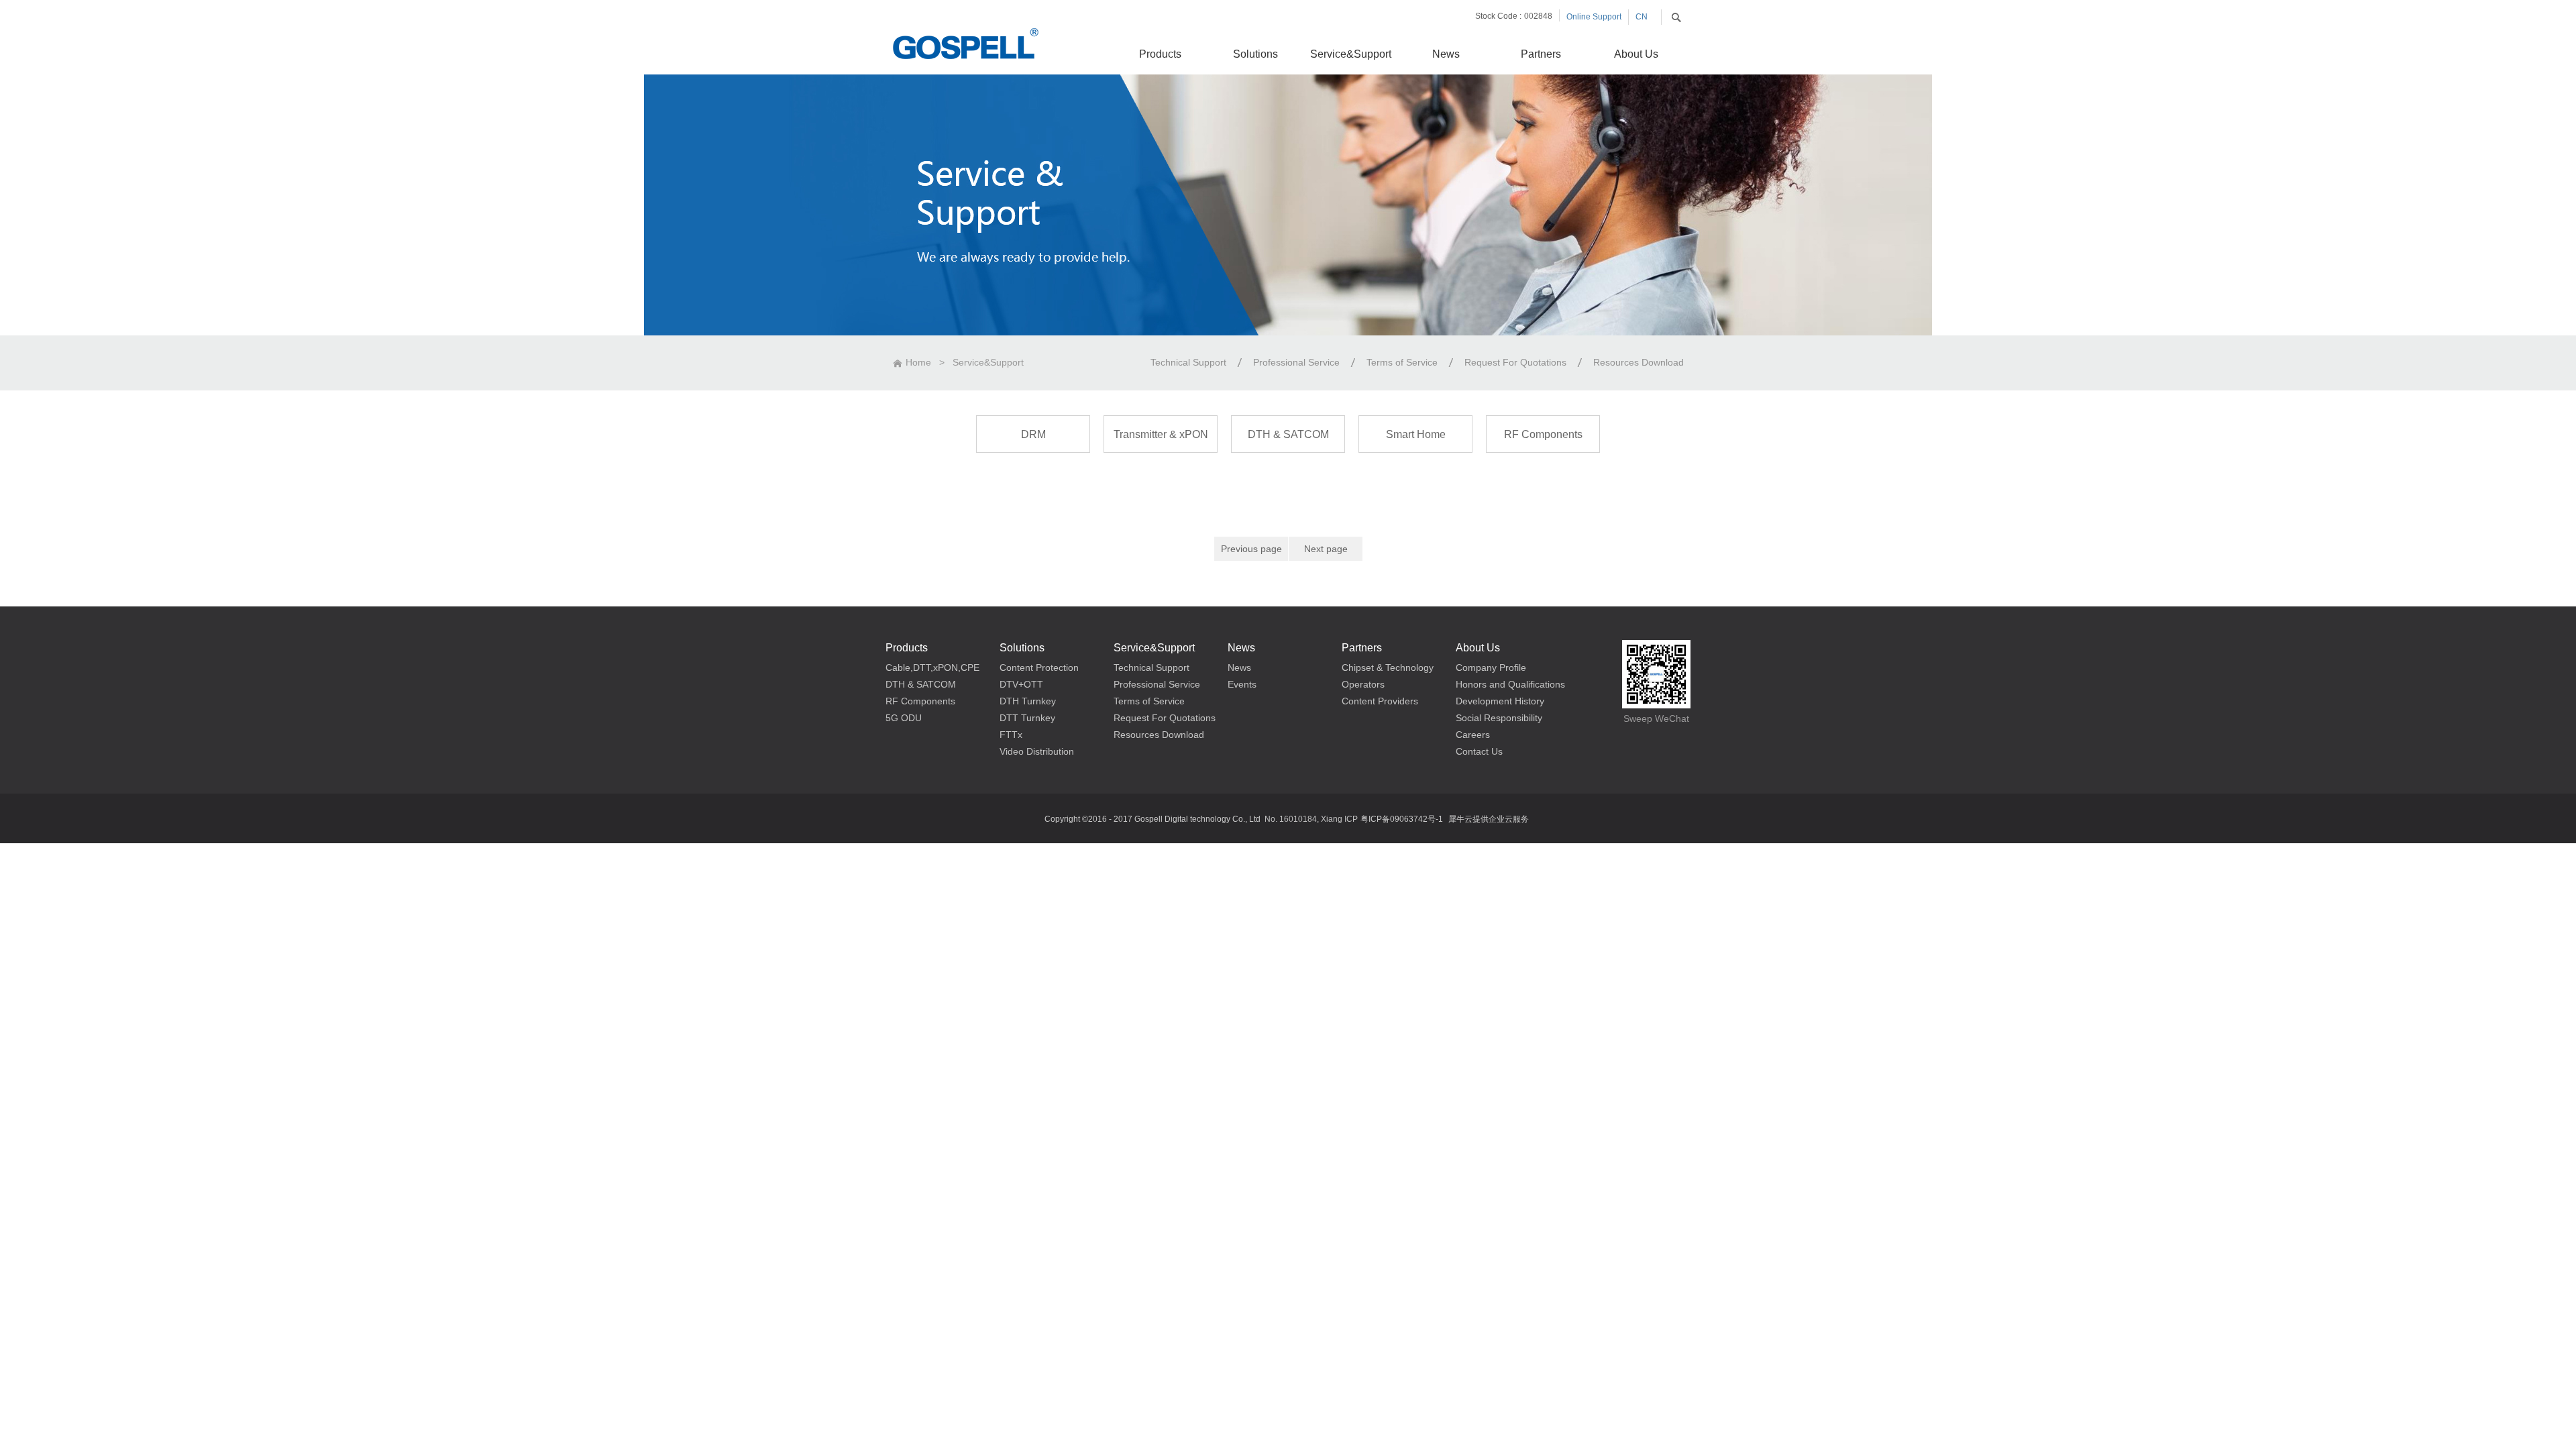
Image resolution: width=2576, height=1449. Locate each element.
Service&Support (988, 362)
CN (1642, 17)
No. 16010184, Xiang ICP (1311, 819)
